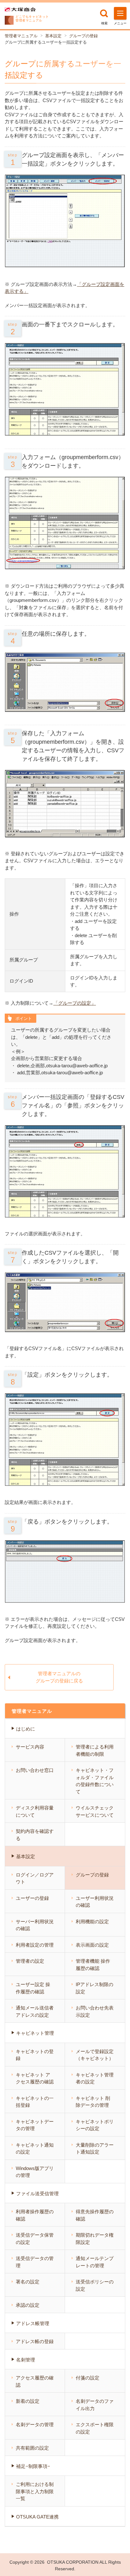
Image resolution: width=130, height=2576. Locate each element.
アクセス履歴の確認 (35, 2381)
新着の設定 (28, 2401)
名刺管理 (26, 2360)
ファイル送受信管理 (37, 2194)
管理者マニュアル (21, 36)
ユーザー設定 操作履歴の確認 (33, 1988)
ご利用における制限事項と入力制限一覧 (35, 2491)
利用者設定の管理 (35, 1945)
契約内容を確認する (35, 1835)
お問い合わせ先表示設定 (95, 2011)
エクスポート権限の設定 (95, 2428)
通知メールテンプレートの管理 (95, 2262)
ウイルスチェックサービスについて (95, 1811)
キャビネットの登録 (35, 2055)
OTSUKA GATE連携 (37, 2517)
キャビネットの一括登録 (35, 2102)
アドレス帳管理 (33, 2323)
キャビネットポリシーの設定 (95, 2125)
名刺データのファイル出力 (95, 2405)
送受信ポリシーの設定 (95, 2285)
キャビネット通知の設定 (35, 2149)
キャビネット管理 (35, 2033)
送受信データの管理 (35, 2262)
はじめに (26, 1729)
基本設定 (53, 36)
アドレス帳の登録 (35, 2341)
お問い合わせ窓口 (35, 1770)
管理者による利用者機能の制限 (95, 1750)
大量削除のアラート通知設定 (95, 2149)
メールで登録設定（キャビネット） (95, 2055)
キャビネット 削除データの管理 (93, 2102)
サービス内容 (30, 1747)
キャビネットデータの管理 (35, 2125)
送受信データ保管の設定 (35, 2239)
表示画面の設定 (92, 1945)
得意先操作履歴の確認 (95, 2215)
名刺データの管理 (35, 2424)
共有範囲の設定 (32, 2448)
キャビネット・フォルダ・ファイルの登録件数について (95, 1781)
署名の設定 (28, 2282)
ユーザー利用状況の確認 (95, 1902)
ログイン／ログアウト (35, 1878)
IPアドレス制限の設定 (95, 1988)
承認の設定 (28, 2305)
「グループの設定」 (75, 1003)
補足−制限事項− (33, 2466)
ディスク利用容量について (35, 1811)
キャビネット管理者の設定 (95, 2078)
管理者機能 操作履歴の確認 (93, 1965)
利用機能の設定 (92, 1921)
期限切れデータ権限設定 (95, 2239)
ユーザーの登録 (32, 1898)
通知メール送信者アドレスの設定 (35, 2011)
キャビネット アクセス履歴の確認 (35, 2078)
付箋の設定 (88, 2378)
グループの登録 (83, 36)
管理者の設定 (30, 1961)
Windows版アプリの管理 (35, 2172)
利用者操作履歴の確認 (35, 2215)
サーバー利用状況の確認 (35, 1925)
